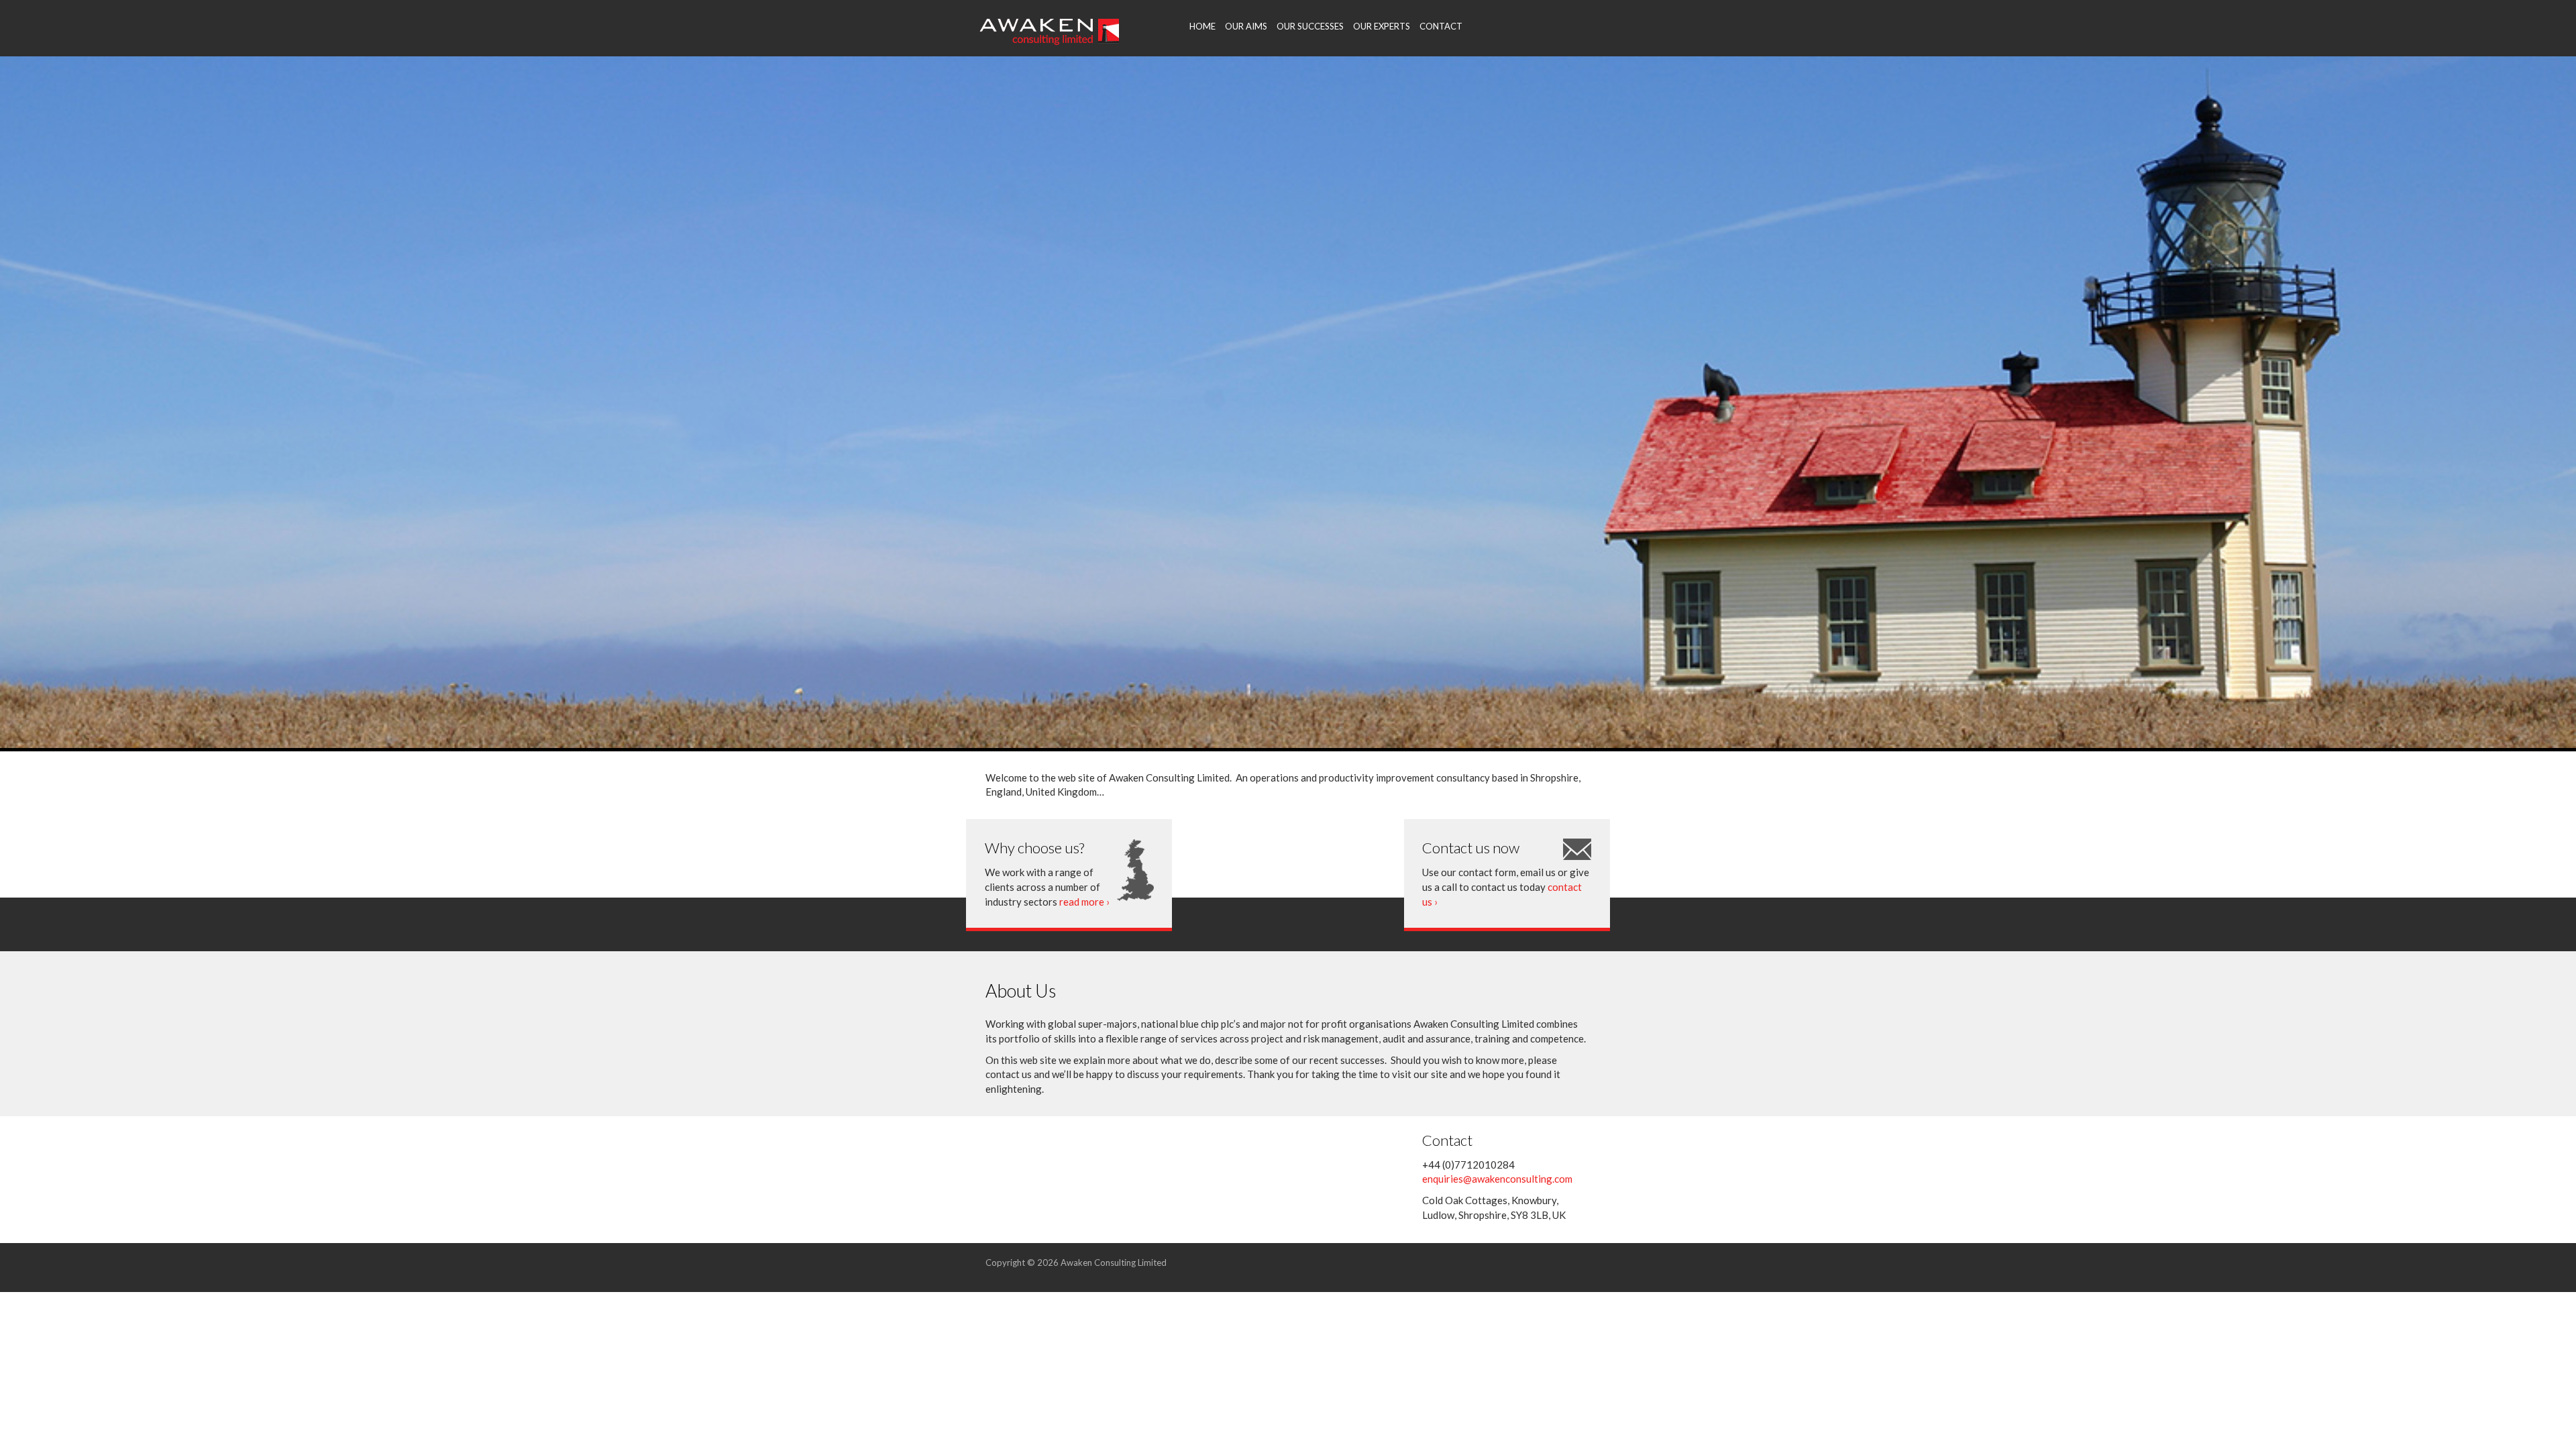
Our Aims (1246, 26)
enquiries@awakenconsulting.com (1497, 1179)
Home (1202, 26)
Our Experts (1382, 26)
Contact (1441, 26)
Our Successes (1310, 26)
